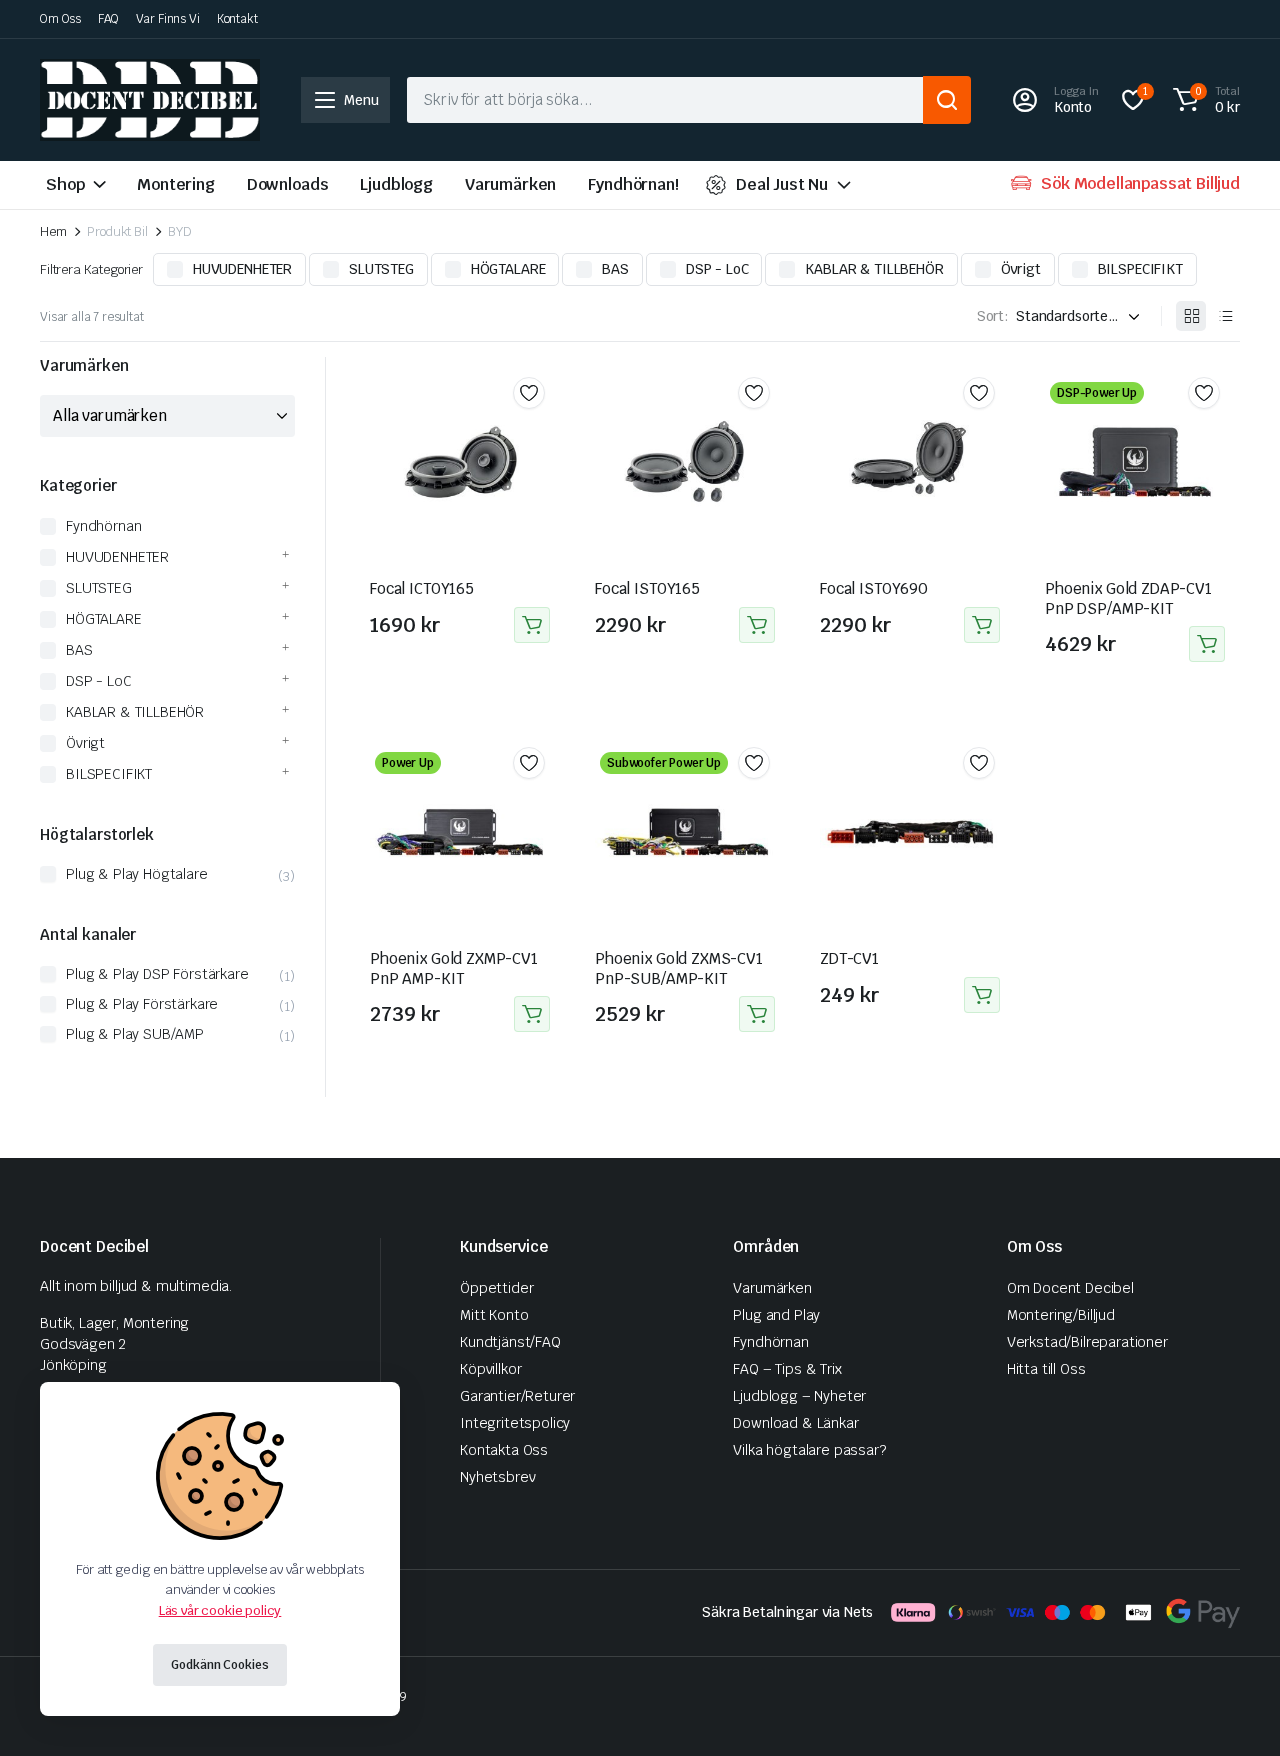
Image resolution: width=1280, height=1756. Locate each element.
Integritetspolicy (515, 1423)
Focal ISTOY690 (874, 588)
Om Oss (60, 19)
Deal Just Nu (782, 184)
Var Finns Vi (168, 19)
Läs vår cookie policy (220, 1610)
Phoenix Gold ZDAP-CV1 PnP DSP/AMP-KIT (1128, 598)
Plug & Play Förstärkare (142, 1004)
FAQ (108, 19)
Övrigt (1021, 269)
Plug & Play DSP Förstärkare (157, 974)
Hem (53, 231)
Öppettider (496, 1288)
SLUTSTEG (381, 269)
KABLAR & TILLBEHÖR (874, 269)
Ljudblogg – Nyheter (799, 1396)
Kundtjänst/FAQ (510, 1342)
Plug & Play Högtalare (137, 874)
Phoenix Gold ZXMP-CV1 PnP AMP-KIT (454, 968)
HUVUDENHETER (242, 269)
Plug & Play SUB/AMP (135, 1034)
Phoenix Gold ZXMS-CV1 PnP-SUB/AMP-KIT (679, 968)
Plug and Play (776, 1315)
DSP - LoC (717, 269)
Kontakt (237, 19)
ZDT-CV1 (849, 958)
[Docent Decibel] (150, 100)
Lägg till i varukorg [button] (532, 625)
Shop (65, 184)
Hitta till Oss (1046, 1369)
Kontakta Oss (504, 1450)
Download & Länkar (795, 1423)
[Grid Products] (1191, 316)
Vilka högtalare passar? (809, 1450)
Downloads (288, 184)
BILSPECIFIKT (1140, 269)
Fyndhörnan (103, 526)
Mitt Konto (494, 1315)
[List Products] (1225, 316)
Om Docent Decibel (1070, 1288)
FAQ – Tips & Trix (787, 1369)
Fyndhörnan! (633, 184)
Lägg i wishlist (529, 393)
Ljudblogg (396, 184)
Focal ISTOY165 (647, 588)
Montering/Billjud (1061, 1315)
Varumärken (510, 184)
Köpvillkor (490, 1369)
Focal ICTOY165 (422, 588)
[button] (1203, 100)
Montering (176, 184)
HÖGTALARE (508, 269)
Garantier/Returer (517, 1396)
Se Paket (1207, 644)
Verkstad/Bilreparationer (1087, 1342)
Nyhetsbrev (497, 1477)
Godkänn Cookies (219, 1665)
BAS (615, 269)
